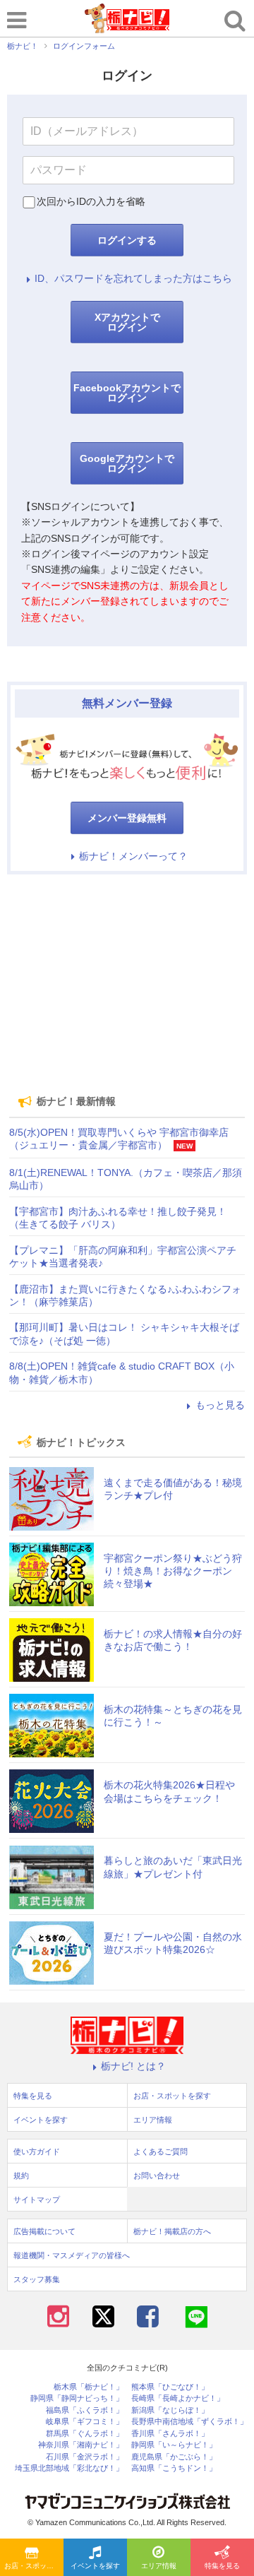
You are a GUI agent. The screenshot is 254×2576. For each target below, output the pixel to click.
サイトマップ (37, 2200)
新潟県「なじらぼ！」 (170, 2410)
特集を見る (222, 2566)
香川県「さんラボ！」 (170, 2434)
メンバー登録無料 (127, 818)
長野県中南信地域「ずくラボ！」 (189, 2422)
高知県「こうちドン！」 (174, 2468)
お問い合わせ (157, 2176)
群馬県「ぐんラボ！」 (85, 2434)
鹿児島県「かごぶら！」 (174, 2457)
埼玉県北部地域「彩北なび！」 (69, 2468)
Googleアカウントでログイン (127, 463)
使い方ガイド (37, 2151)
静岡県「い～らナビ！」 (174, 2445)
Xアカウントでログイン (127, 322)
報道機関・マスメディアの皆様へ (72, 2255)
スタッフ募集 (37, 2279)
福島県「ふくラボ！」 (85, 2410)
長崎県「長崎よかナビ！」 (178, 2398)
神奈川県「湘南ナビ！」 (81, 2445)
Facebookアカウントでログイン (127, 393)
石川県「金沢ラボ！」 (85, 2457)
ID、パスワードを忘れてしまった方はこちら (133, 278)
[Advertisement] (127, 984)
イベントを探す (95, 2566)
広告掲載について (44, 2231)
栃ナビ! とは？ (133, 2066)
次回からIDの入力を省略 (91, 201)
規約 (21, 2176)
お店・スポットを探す (34, 2566)
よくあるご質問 (161, 2151)
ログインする (127, 240)
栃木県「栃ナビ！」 (89, 2387)
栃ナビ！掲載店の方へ (172, 2231)
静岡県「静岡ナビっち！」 (77, 2398)
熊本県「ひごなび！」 (170, 2387)
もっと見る (220, 1405)
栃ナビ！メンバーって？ (133, 856)
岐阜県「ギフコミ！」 (85, 2422)
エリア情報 (159, 2566)
